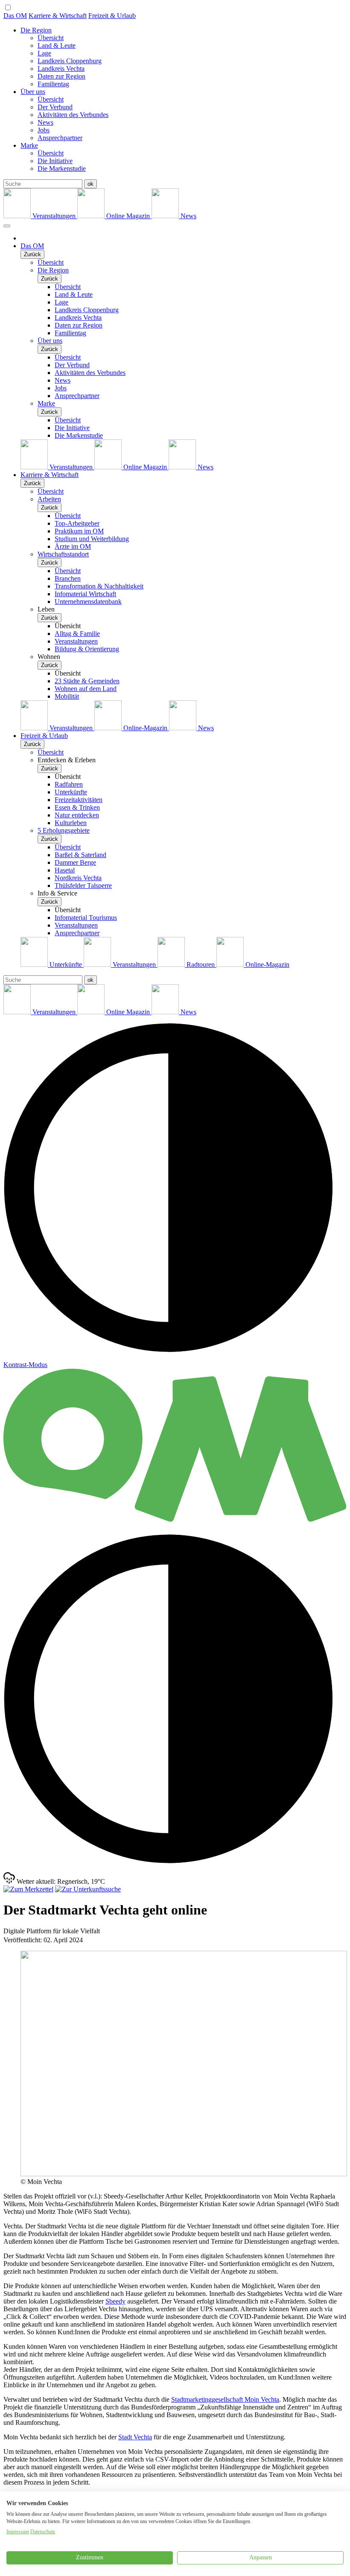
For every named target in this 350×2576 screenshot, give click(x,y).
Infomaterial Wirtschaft (85, 594)
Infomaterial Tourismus (86, 918)
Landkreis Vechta (61, 69)
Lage (44, 53)
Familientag (53, 84)
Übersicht (51, 38)
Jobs (44, 130)
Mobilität (67, 696)
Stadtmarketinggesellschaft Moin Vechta (225, 2399)
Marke (29, 145)
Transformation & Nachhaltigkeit (99, 586)
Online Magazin (128, 216)
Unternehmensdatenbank (88, 602)
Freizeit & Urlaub (112, 16)
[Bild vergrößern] (184, 2174)
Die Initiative (55, 161)
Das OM (15, 16)
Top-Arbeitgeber (77, 523)
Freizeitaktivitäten (79, 800)
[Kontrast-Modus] (175, 1868)
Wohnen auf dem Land (86, 689)
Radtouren (201, 965)
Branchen (68, 578)
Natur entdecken (77, 815)
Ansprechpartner (60, 138)
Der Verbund (55, 107)
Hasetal (65, 870)
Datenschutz (43, 2532)
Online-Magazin (145, 728)
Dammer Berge (75, 862)
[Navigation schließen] (7, 226)
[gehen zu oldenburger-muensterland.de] (175, 1523)
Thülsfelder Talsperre (83, 885)
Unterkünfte (71, 792)
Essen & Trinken (77, 807)
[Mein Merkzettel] (28, 1889)
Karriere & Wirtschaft (58, 16)
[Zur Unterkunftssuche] (88, 1889)
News (45, 122)
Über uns (33, 92)
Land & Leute (57, 45)
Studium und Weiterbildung (92, 539)
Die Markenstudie (62, 168)
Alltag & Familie (77, 634)
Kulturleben (71, 823)
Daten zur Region (61, 76)
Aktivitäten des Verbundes (73, 115)
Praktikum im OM (79, 531)
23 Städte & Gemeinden (87, 681)
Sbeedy (115, 2301)
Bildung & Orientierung (87, 649)
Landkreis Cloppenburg (70, 61)
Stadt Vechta (135, 2437)
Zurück (32, 254)
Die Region (36, 30)
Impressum (18, 2532)
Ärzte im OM (73, 546)
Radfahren (69, 784)
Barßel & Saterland (80, 855)
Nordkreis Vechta (78, 878)
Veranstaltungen (54, 216)
